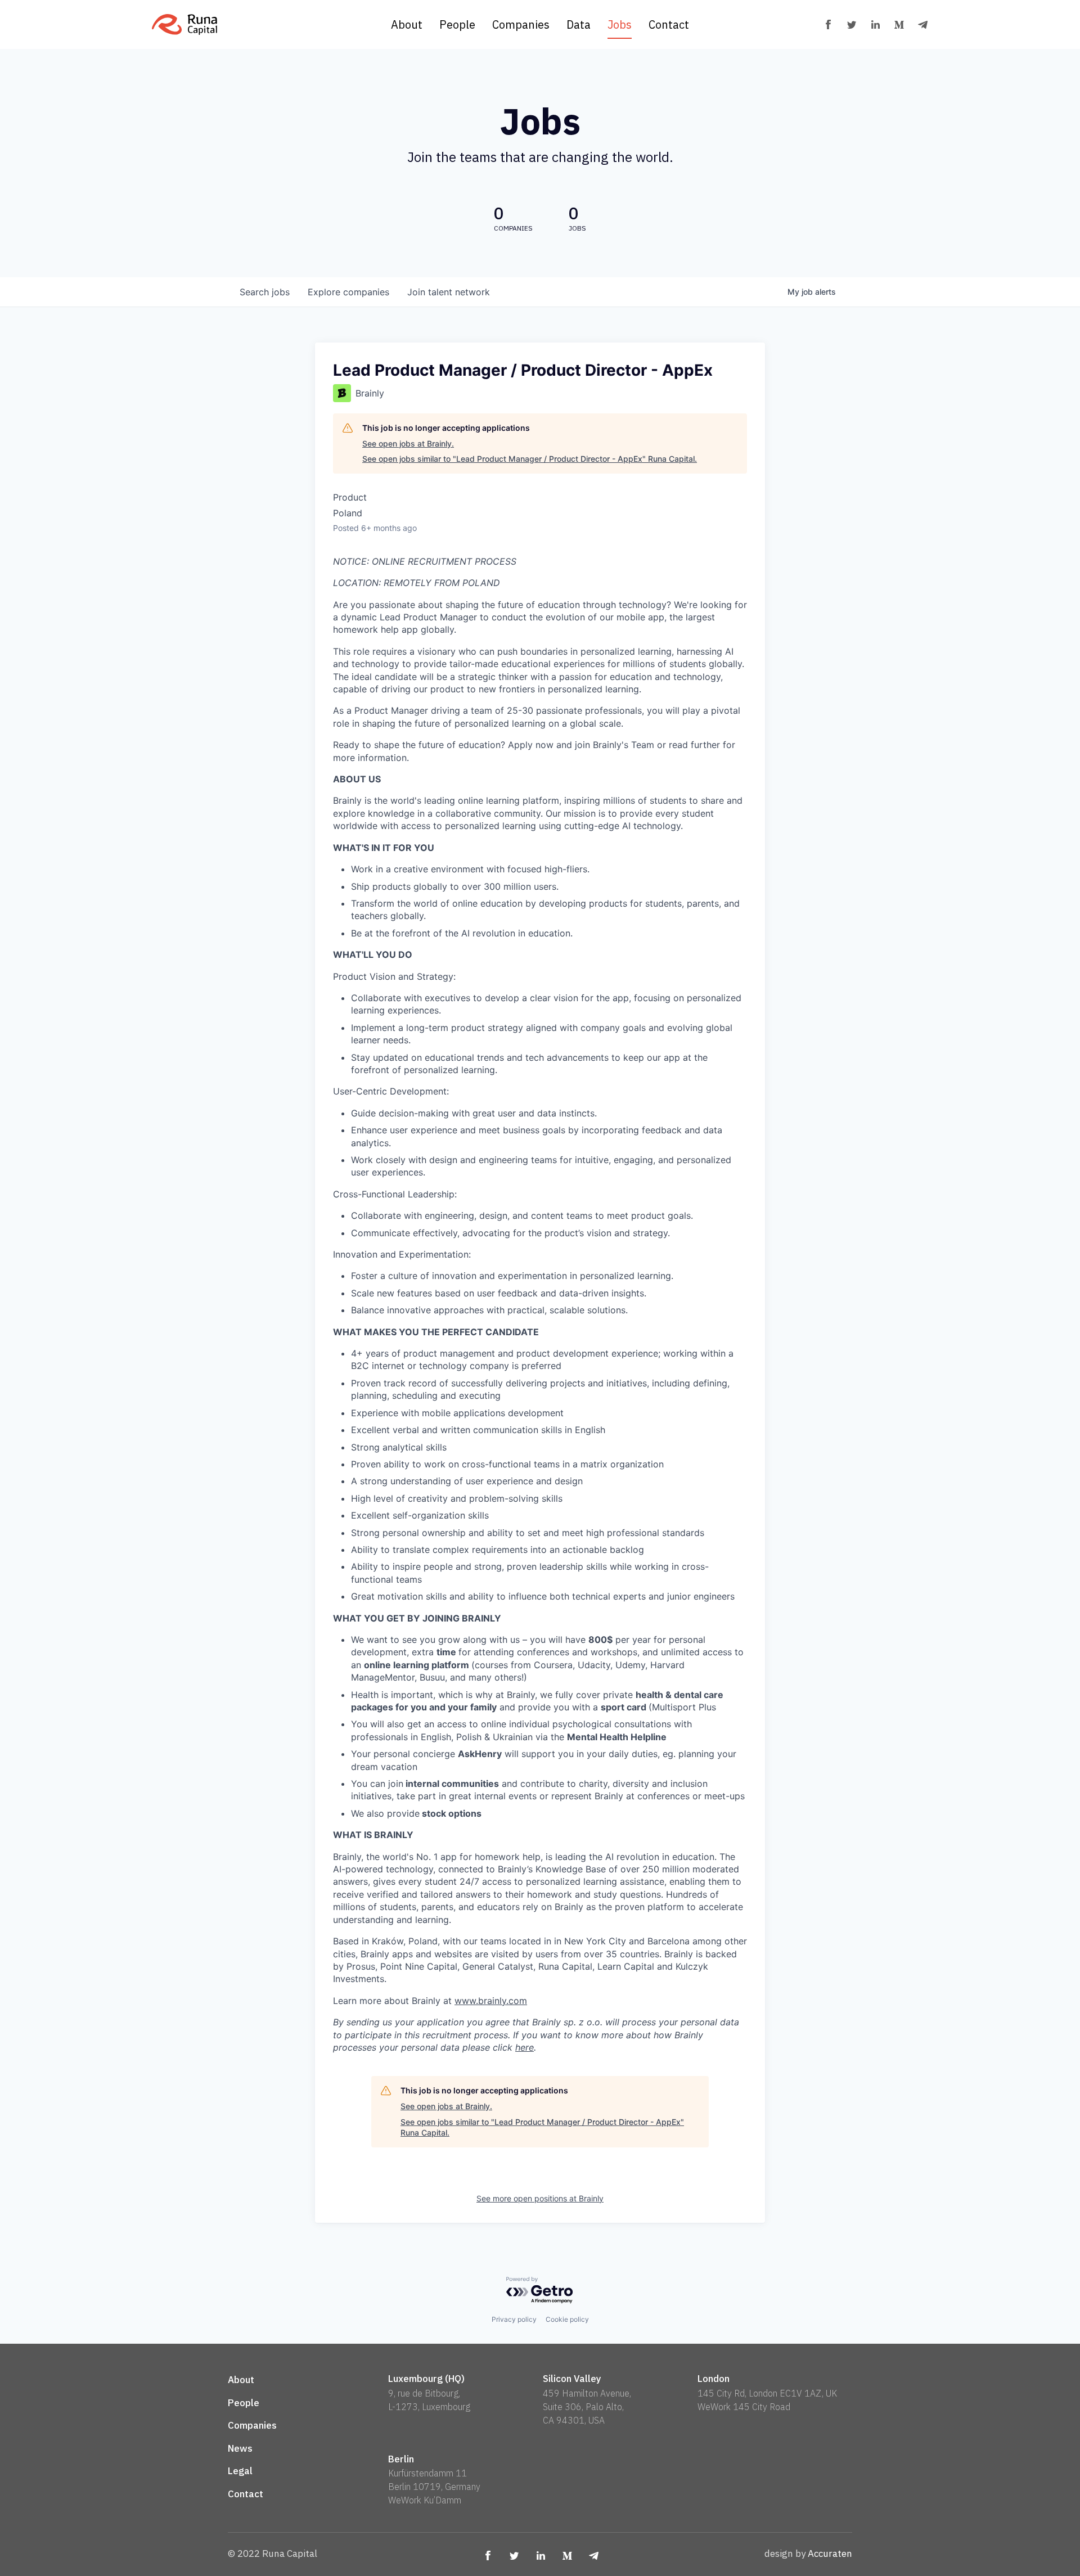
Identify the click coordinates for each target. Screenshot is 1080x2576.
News (240, 2448)
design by (808, 2554)
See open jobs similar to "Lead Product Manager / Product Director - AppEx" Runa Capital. (530, 459)
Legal (240, 2471)
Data (579, 24)
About (407, 24)
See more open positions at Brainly (540, 2198)
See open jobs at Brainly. (408, 443)
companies (348, 292)
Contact (669, 24)
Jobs (620, 24)
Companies (521, 24)
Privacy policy (514, 2319)
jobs (265, 292)
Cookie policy (567, 2319)
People (457, 24)
